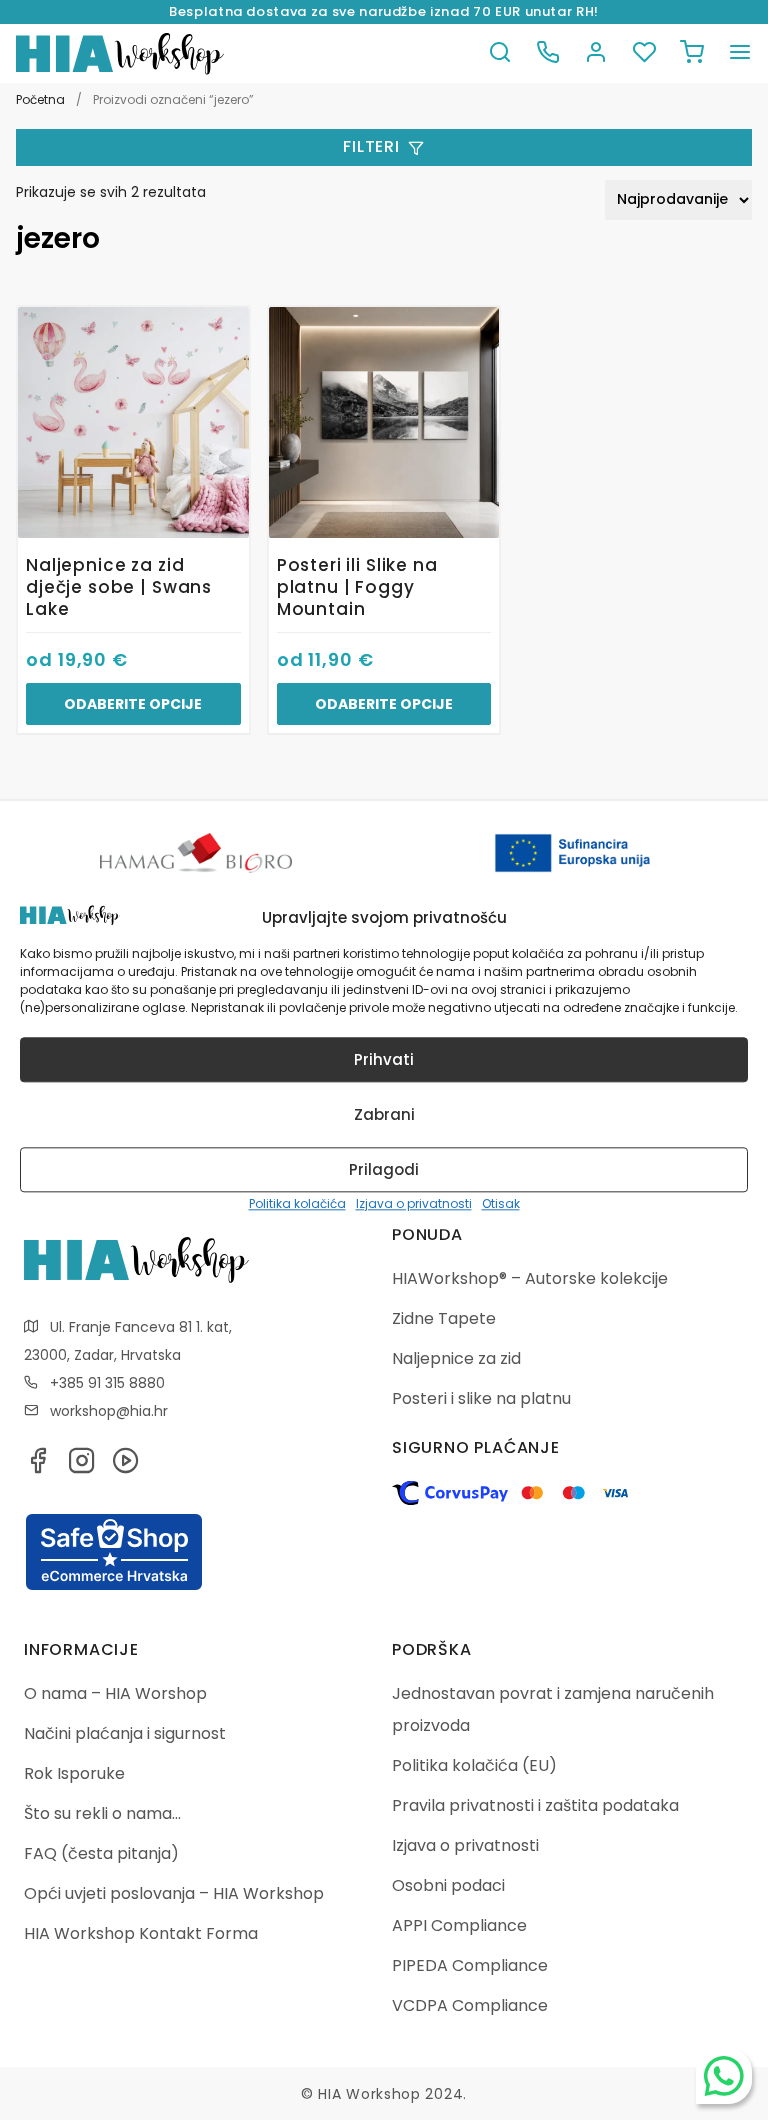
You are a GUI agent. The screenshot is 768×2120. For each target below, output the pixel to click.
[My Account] (596, 53)
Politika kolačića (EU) (474, 1765)
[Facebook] (38, 1466)
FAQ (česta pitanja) (101, 1853)
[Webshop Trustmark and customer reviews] (114, 1587)
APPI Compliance (459, 1925)
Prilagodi (384, 1169)
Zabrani (384, 1114)
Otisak (501, 1204)
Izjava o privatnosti (414, 1204)
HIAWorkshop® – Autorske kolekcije (530, 1278)
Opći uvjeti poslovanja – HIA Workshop (174, 1893)
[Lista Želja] (644, 53)
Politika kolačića (297, 1204)
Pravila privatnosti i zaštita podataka (535, 1805)
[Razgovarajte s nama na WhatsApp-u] (724, 2076)
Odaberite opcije (133, 704)
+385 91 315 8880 (107, 1383)
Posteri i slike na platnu (481, 1398)
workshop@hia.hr (109, 1411)
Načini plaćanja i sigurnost (125, 1733)
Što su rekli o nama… (102, 1813)
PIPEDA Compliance (470, 1965)
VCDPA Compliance (470, 2005)
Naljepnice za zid (456, 1358)
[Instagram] (82, 1466)
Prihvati (384, 1059)
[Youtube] (126, 1466)
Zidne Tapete (444, 1318)
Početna (40, 99)
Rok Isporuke (74, 1773)
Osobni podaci (448, 1885)
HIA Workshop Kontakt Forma (141, 1933)
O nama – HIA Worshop (115, 1693)
